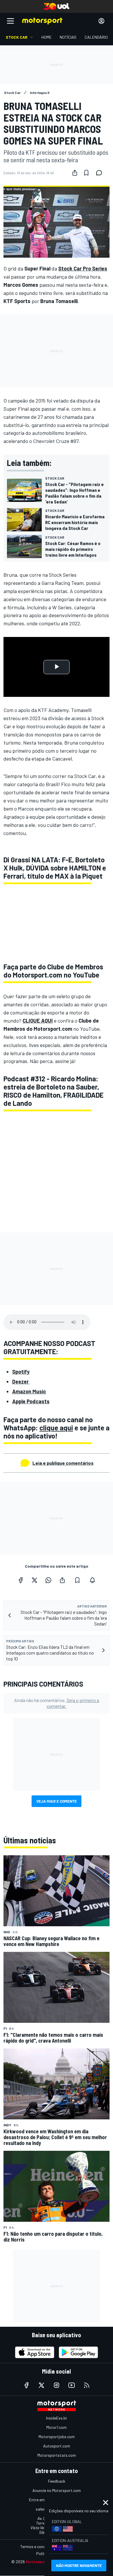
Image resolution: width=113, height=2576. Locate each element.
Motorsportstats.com (57, 2455)
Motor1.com (57, 2427)
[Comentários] (101, 173)
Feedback (57, 2481)
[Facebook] (21, 1580)
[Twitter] (34, 1580)
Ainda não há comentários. (57, 1703)
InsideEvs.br (57, 2418)
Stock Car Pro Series (83, 268)
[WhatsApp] (48, 1580)
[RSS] (87, 2385)
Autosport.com (57, 2446)
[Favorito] (86, 173)
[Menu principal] (10, 21)
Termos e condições (38, 2546)
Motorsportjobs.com (57, 2437)
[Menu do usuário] (101, 21)
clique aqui (56, 1428)
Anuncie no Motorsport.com (57, 2490)
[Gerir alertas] (92, 1580)
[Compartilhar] (75, 173)
